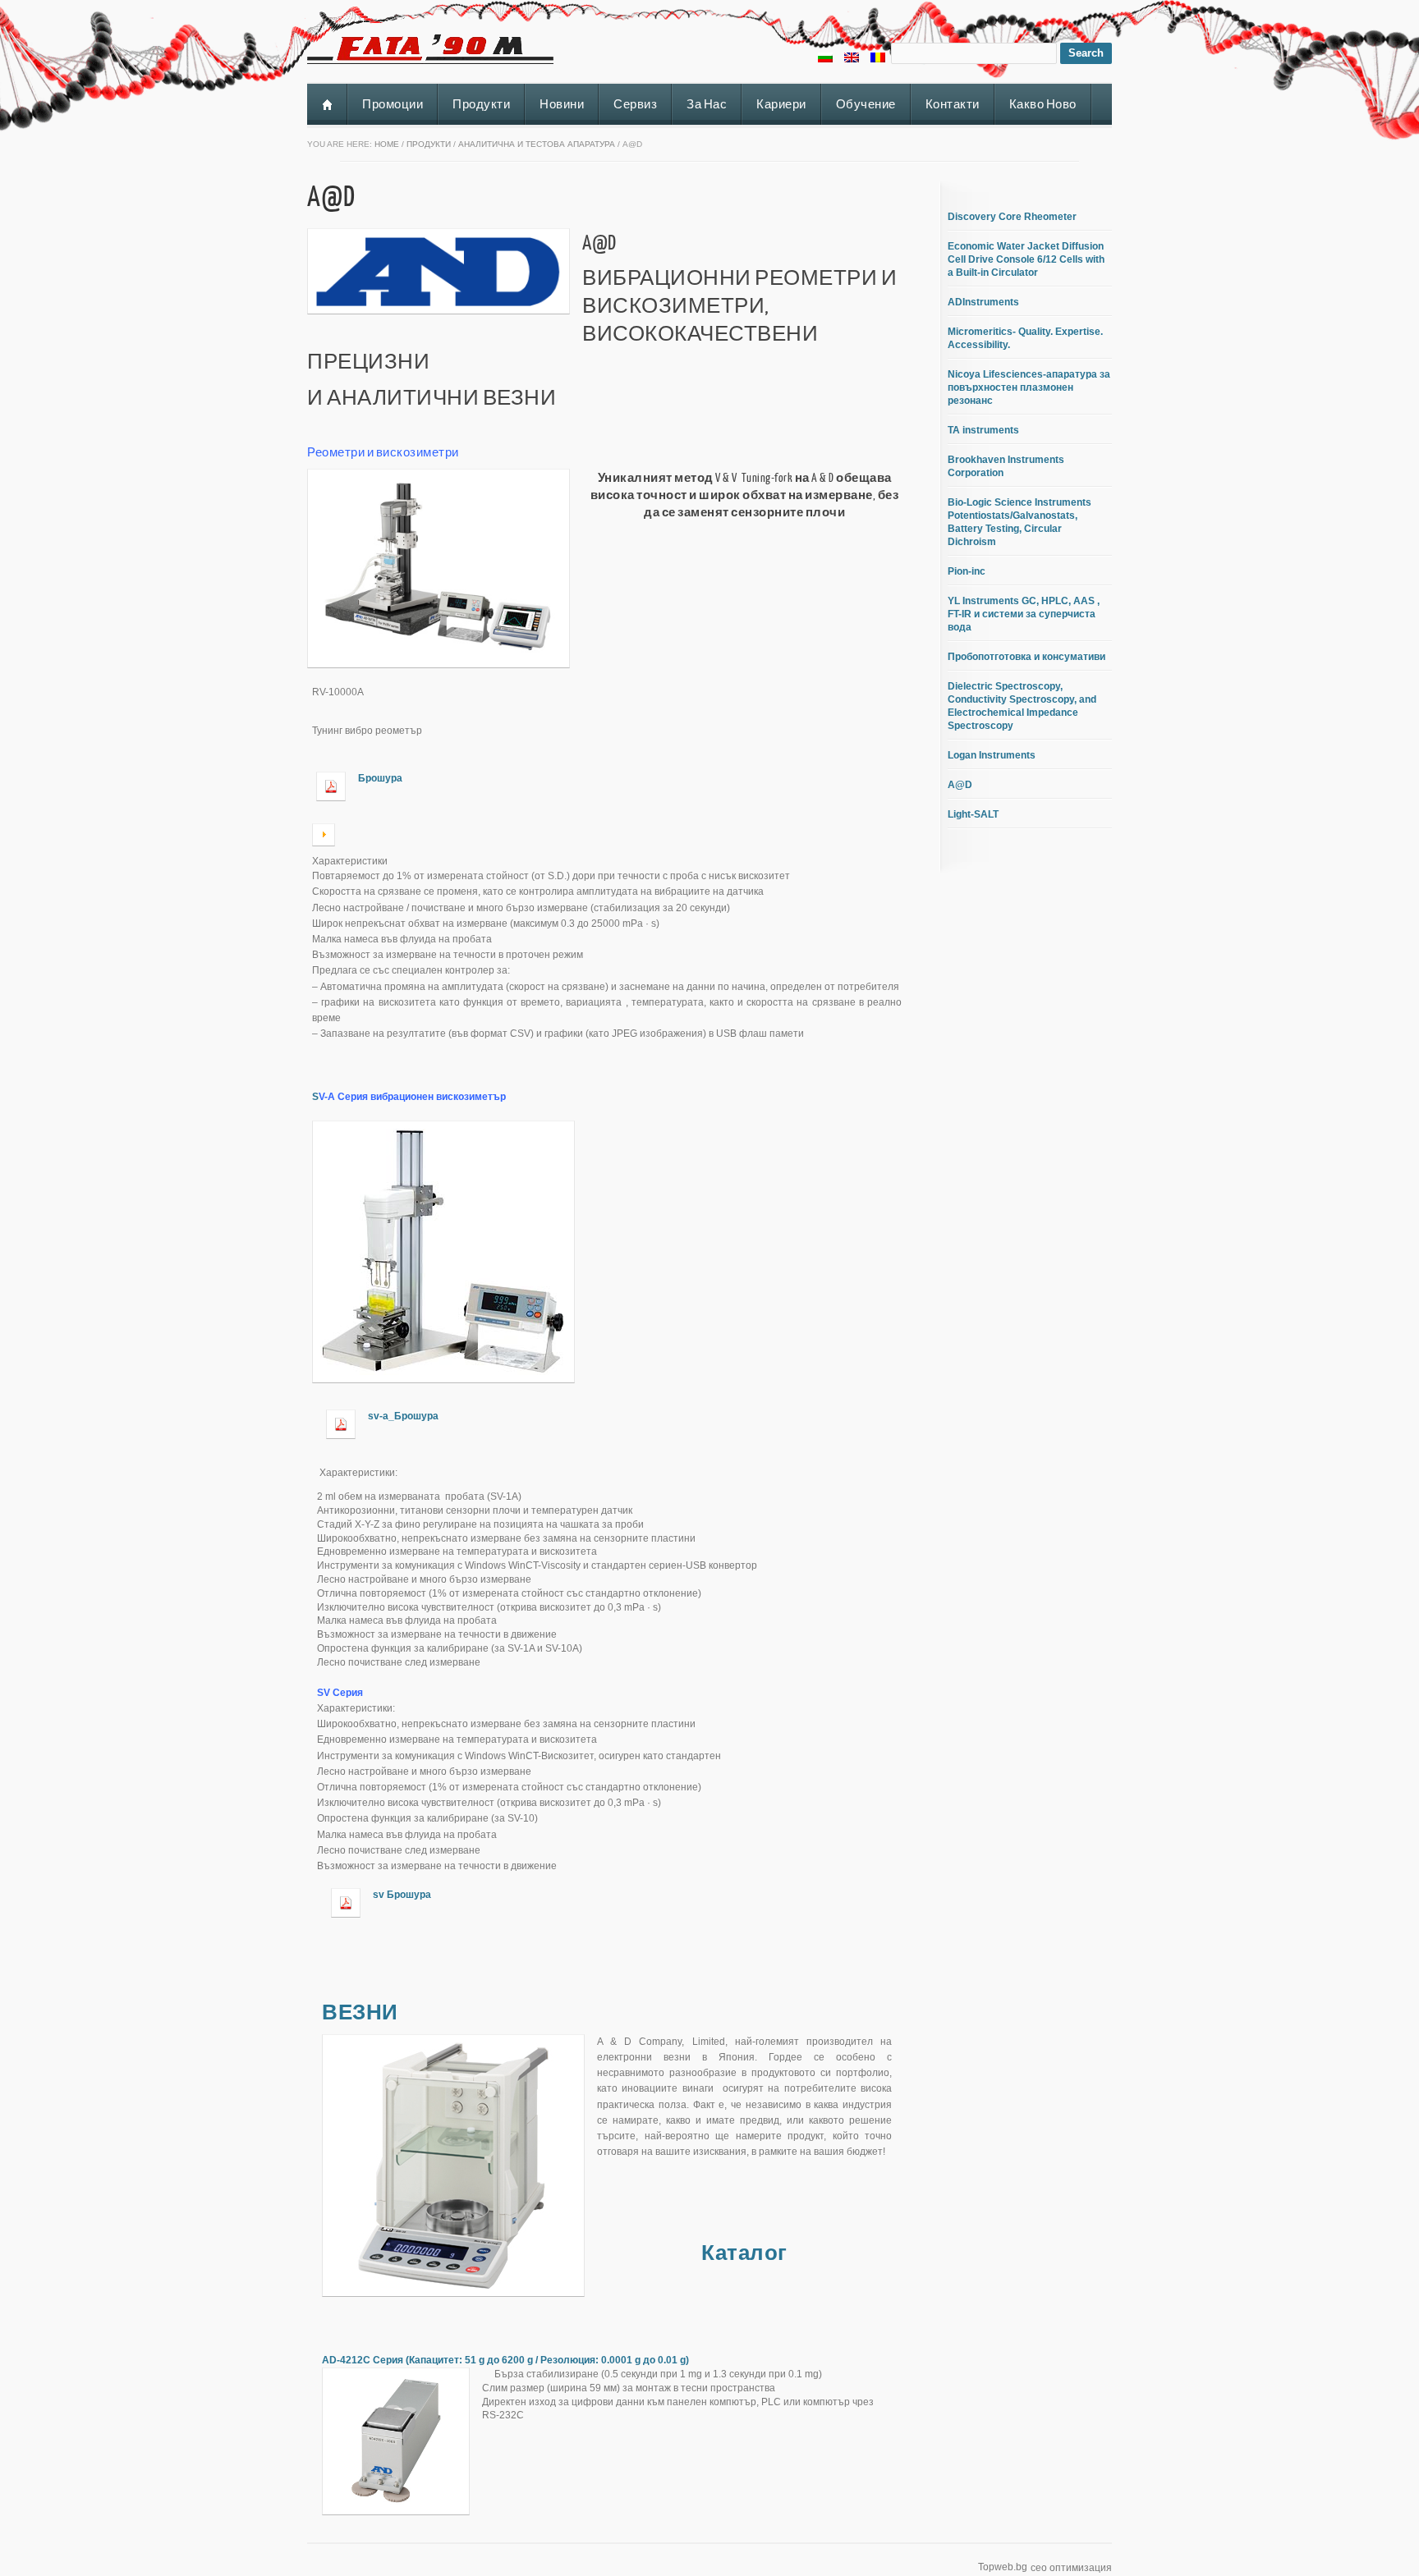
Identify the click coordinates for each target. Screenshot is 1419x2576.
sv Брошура (402, 1895)
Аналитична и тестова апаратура (537, 144)
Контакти (953, 104)
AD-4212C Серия (505, 2360)
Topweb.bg (1003, 2567)
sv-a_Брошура (403, 1416)
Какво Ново (1043, 104)
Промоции (393, 104)
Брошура (380, 778)
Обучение (866, 104)
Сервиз (635, 104)
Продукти (481, 104)
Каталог (744, 2252)
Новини (562, 104)
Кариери (781, 104)
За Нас (707, 104)
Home (387, 144)
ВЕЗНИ (360, 2011)
